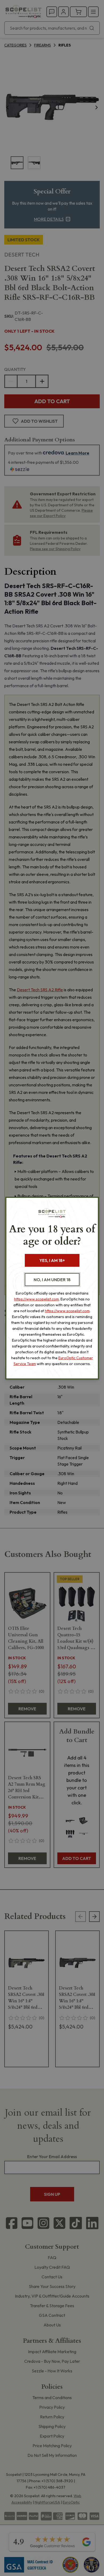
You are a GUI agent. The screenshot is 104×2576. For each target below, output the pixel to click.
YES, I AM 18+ (52, 1260)
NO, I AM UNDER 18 (52, 1280)
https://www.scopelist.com (37, 1299)
